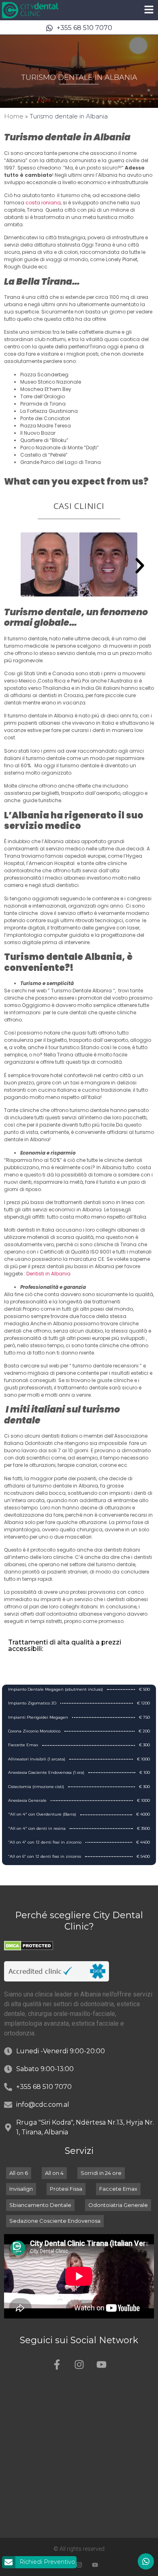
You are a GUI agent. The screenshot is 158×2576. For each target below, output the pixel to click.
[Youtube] (101, 2364)
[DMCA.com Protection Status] (29, 1948)
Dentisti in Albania (48, 1274)
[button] (140, 566)
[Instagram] (79, 2364)
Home (14, 116)
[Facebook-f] (57, 2364)
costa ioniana (43, 203)
